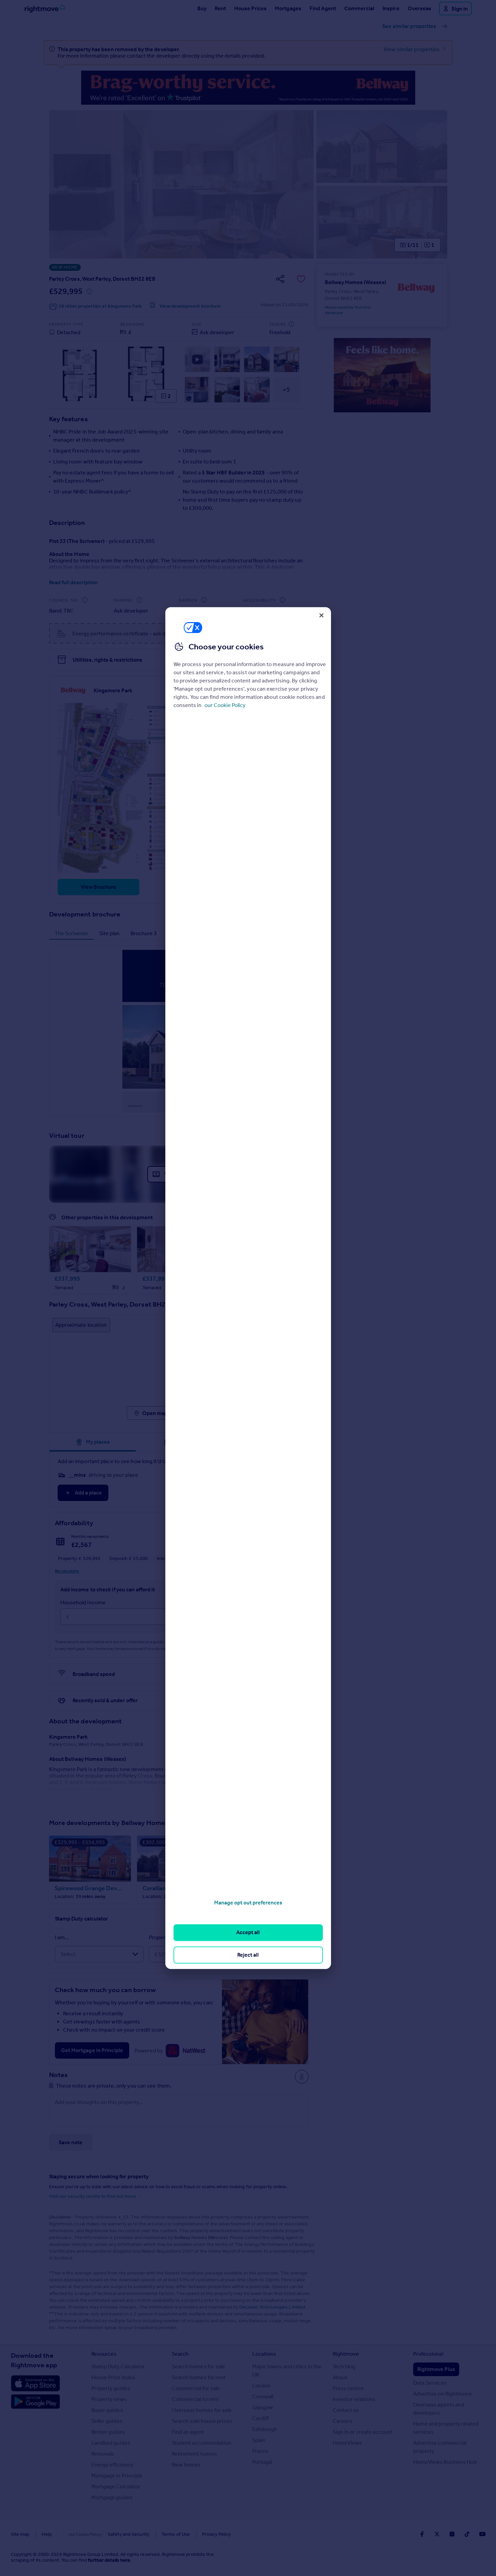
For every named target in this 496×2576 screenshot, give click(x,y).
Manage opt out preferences (248, 1903)
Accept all (248, 1933)
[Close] (321, 615)
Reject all (248, 1955)
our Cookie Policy (225, 705)
